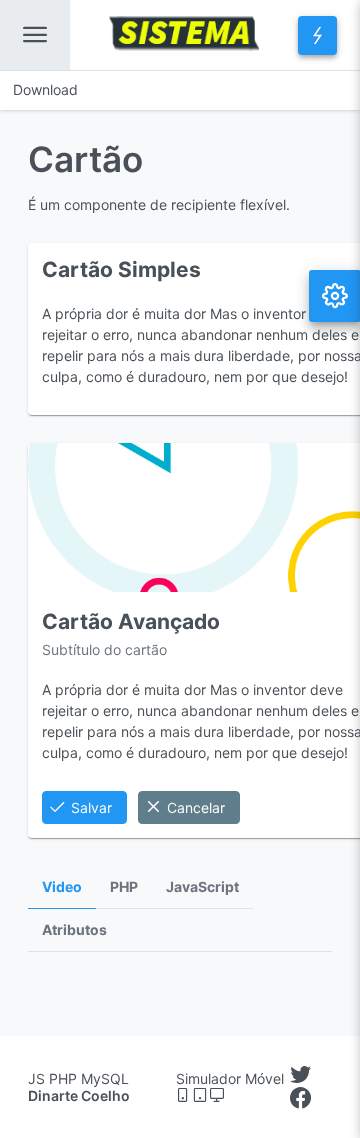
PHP (124, 887)
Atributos (74, 930)
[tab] (62, 887)
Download (45, 89)
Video (62, 887)
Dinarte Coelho (79, 1095)
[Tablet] (201, 1095)
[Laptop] (217, 1095)
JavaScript (202, 887)
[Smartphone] (184, 1095)
